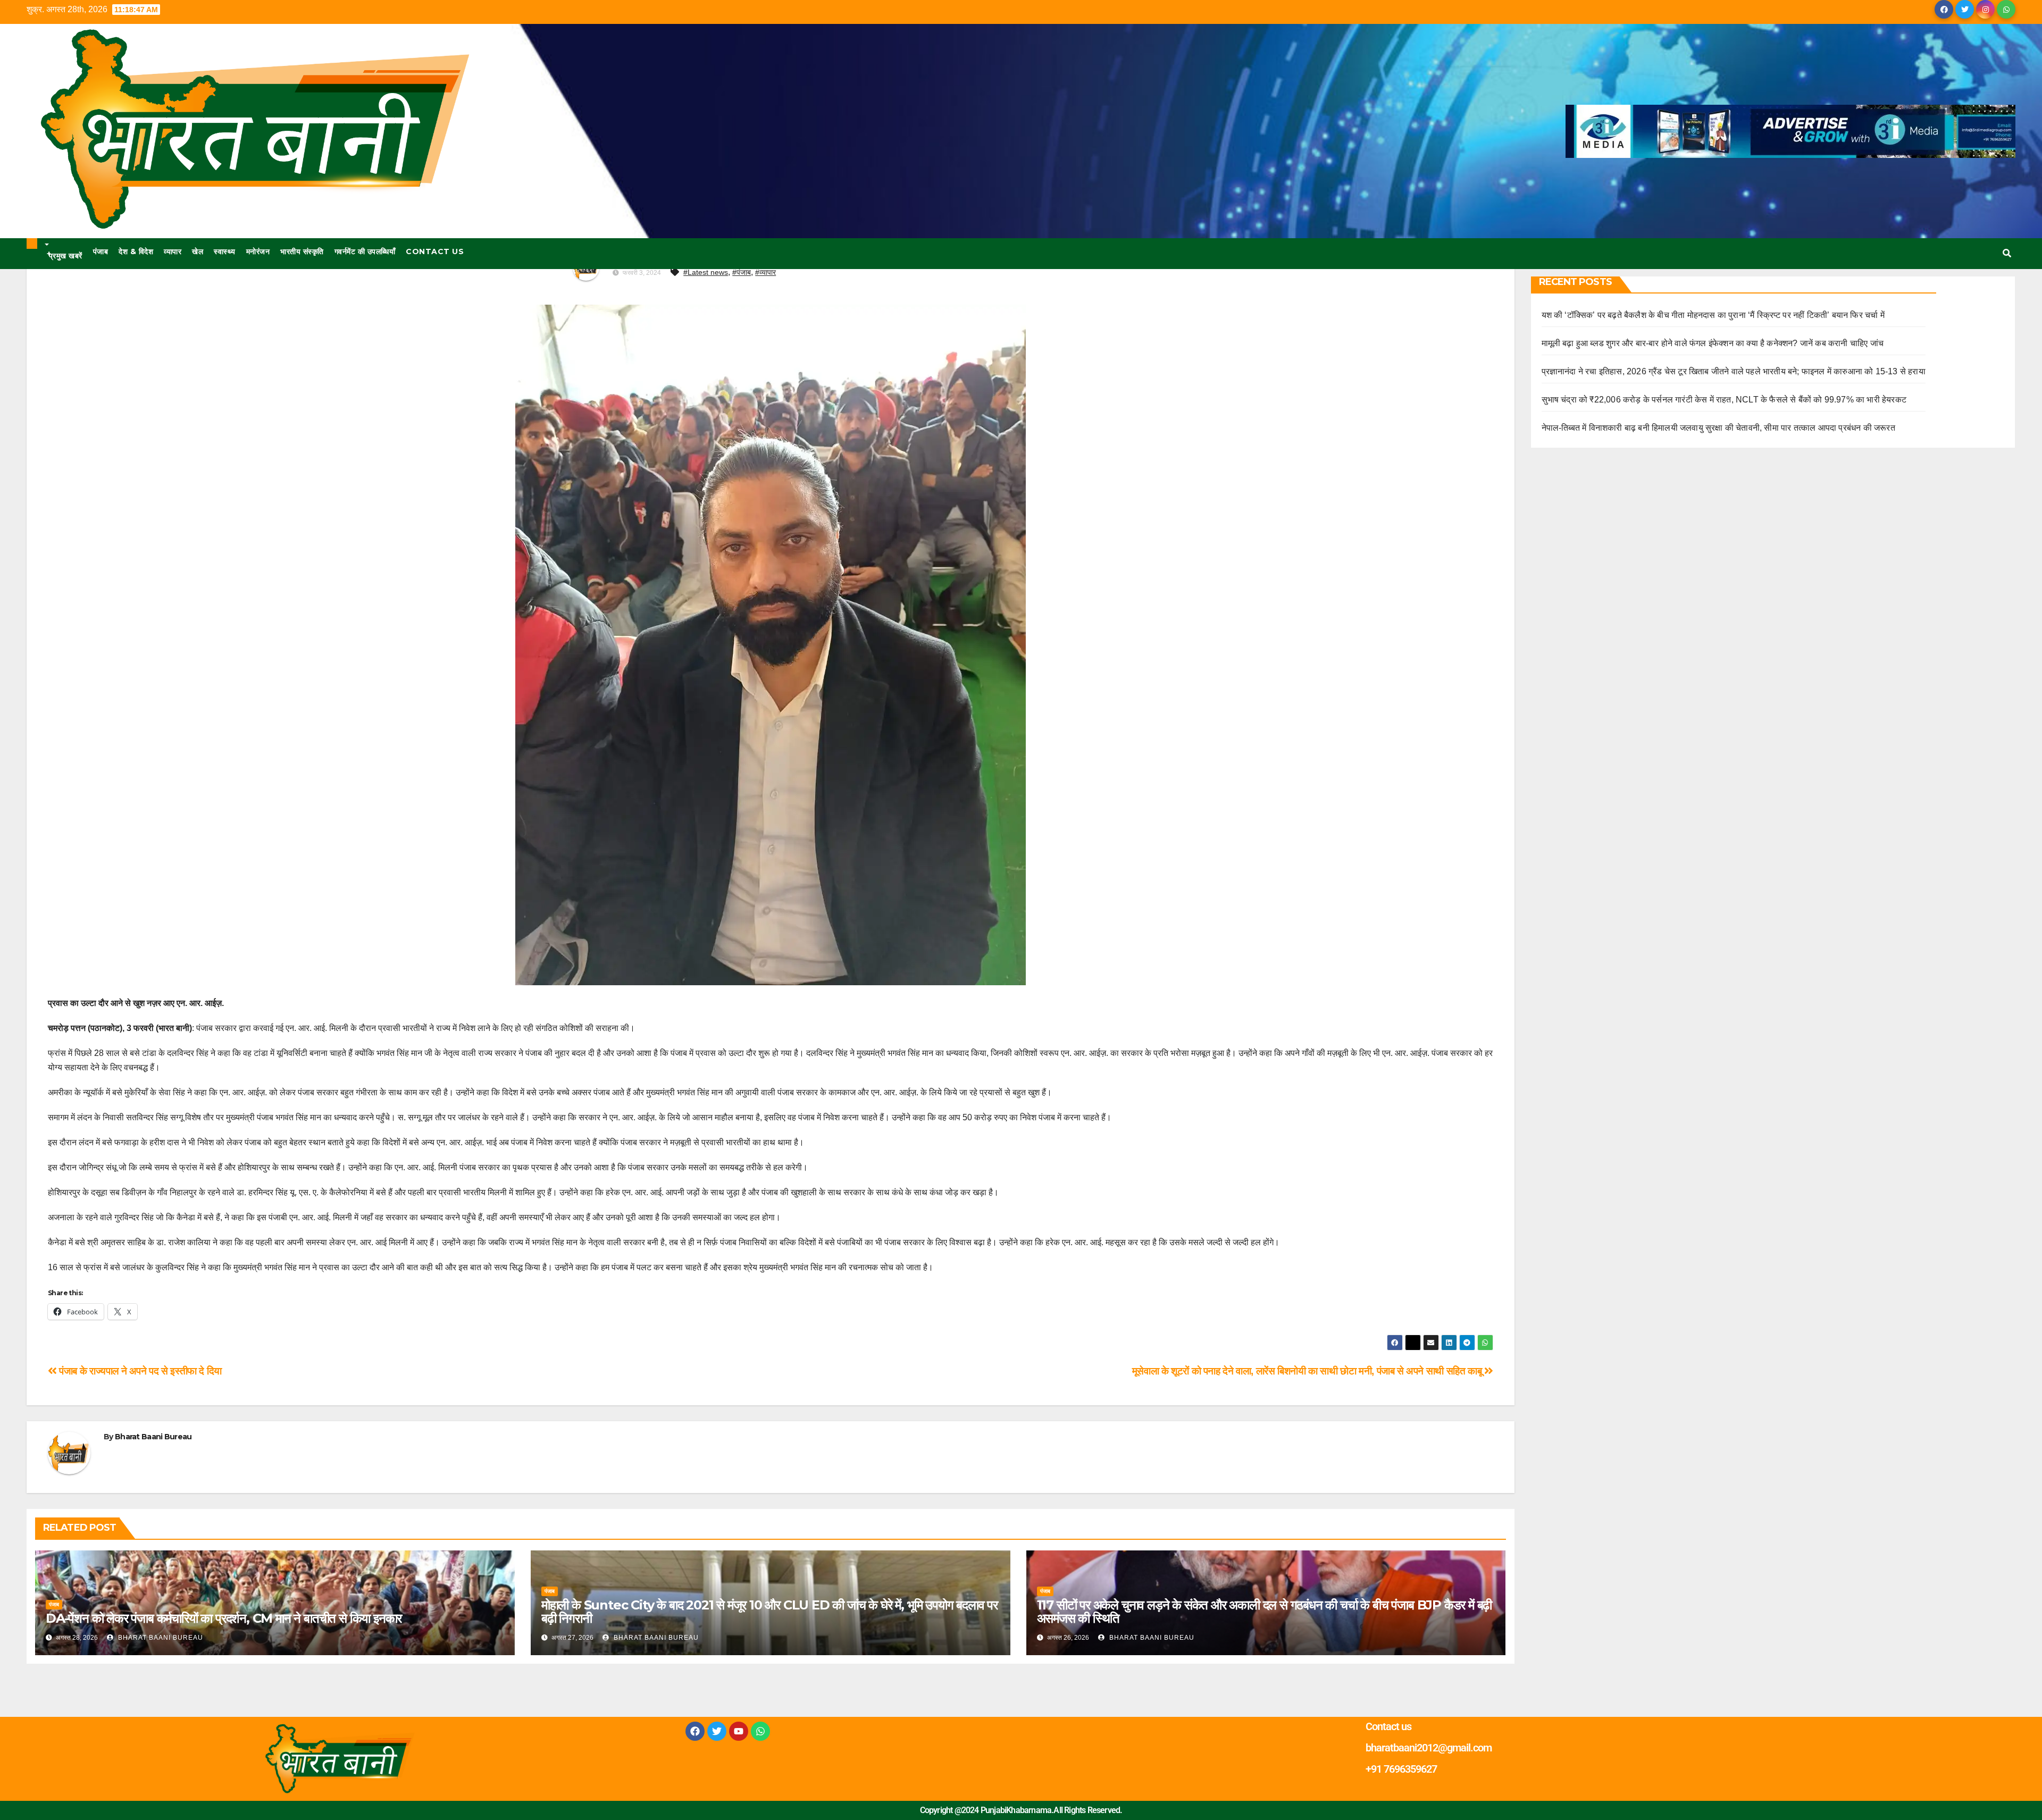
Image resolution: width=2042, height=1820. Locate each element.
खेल (198, 251)
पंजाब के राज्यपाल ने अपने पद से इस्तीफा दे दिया (139, 1371)
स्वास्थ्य (225, 251)
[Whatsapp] (760, 1731)
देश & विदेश (136, 251)
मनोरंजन (258, 251)
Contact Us (435, 251)
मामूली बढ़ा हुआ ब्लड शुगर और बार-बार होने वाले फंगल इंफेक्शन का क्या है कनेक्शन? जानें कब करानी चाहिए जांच (1713, 343)
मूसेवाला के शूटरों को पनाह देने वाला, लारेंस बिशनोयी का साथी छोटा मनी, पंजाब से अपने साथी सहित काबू (1308, 1371)
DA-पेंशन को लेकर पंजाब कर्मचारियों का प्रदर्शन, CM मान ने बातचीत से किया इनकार (224, 1618)
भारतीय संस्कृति (302, 251)
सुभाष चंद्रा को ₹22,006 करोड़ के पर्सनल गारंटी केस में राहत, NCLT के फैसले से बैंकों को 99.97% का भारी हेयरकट (1724, 400)
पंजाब (101, 251)
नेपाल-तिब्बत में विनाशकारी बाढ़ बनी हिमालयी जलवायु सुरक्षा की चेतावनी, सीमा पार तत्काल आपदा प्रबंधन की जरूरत (1718, 428)
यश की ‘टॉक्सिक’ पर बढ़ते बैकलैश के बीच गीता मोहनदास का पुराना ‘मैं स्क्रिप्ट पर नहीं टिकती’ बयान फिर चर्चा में (1713, 315)
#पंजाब (742, 272)
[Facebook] (695, 1731)
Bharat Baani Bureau (153, 1437)
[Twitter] (717, 1731)
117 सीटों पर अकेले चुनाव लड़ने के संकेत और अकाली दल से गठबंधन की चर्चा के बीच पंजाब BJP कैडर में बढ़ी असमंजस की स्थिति (1265, 1612)
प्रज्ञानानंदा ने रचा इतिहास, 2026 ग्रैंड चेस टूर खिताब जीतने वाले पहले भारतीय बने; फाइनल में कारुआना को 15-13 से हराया (1734, 371)
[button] (2007, 253)
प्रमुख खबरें (65, 255)
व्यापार (173, 251)
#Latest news (706, 272)
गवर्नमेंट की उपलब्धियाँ (365, 251)
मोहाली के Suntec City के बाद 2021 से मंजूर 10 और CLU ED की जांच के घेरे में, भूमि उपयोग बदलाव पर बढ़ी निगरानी (769, 1612)
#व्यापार (765, 272)
